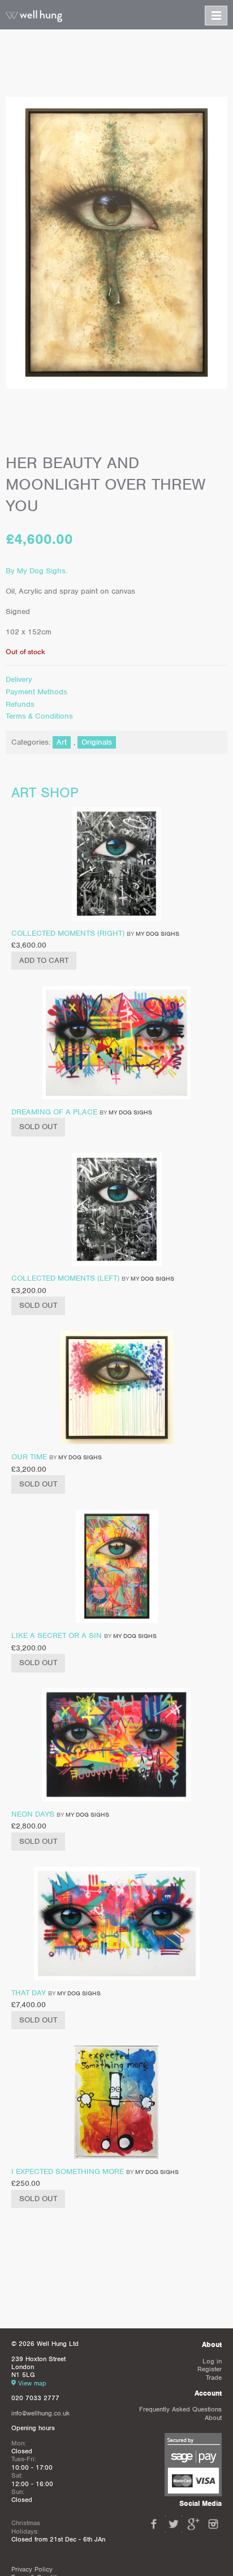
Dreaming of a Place (54, 1112)
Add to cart (44, 960)
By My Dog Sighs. (36, 571)
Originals (97, 742)
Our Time (29, 1457)
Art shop (45, 792)
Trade (214, 2378)
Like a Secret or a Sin (57, 1635)
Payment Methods (36, 692)
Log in (212, 2361)
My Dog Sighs (158, 933)
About (213, 2418)
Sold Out (38, 1127)
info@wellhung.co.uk (40, 2413)
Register (210, 2369)
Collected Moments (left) (65, 1278)
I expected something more (68, 2171)
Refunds (20, 704)
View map (32, 2383)
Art (62, 742)
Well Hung (34, 16)
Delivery (19, 679)
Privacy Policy (32, 2569)
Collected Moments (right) (68, 933)
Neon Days (33, 1814)
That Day (29, 1993)
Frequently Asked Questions (180, 2409)
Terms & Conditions (39, 716)
